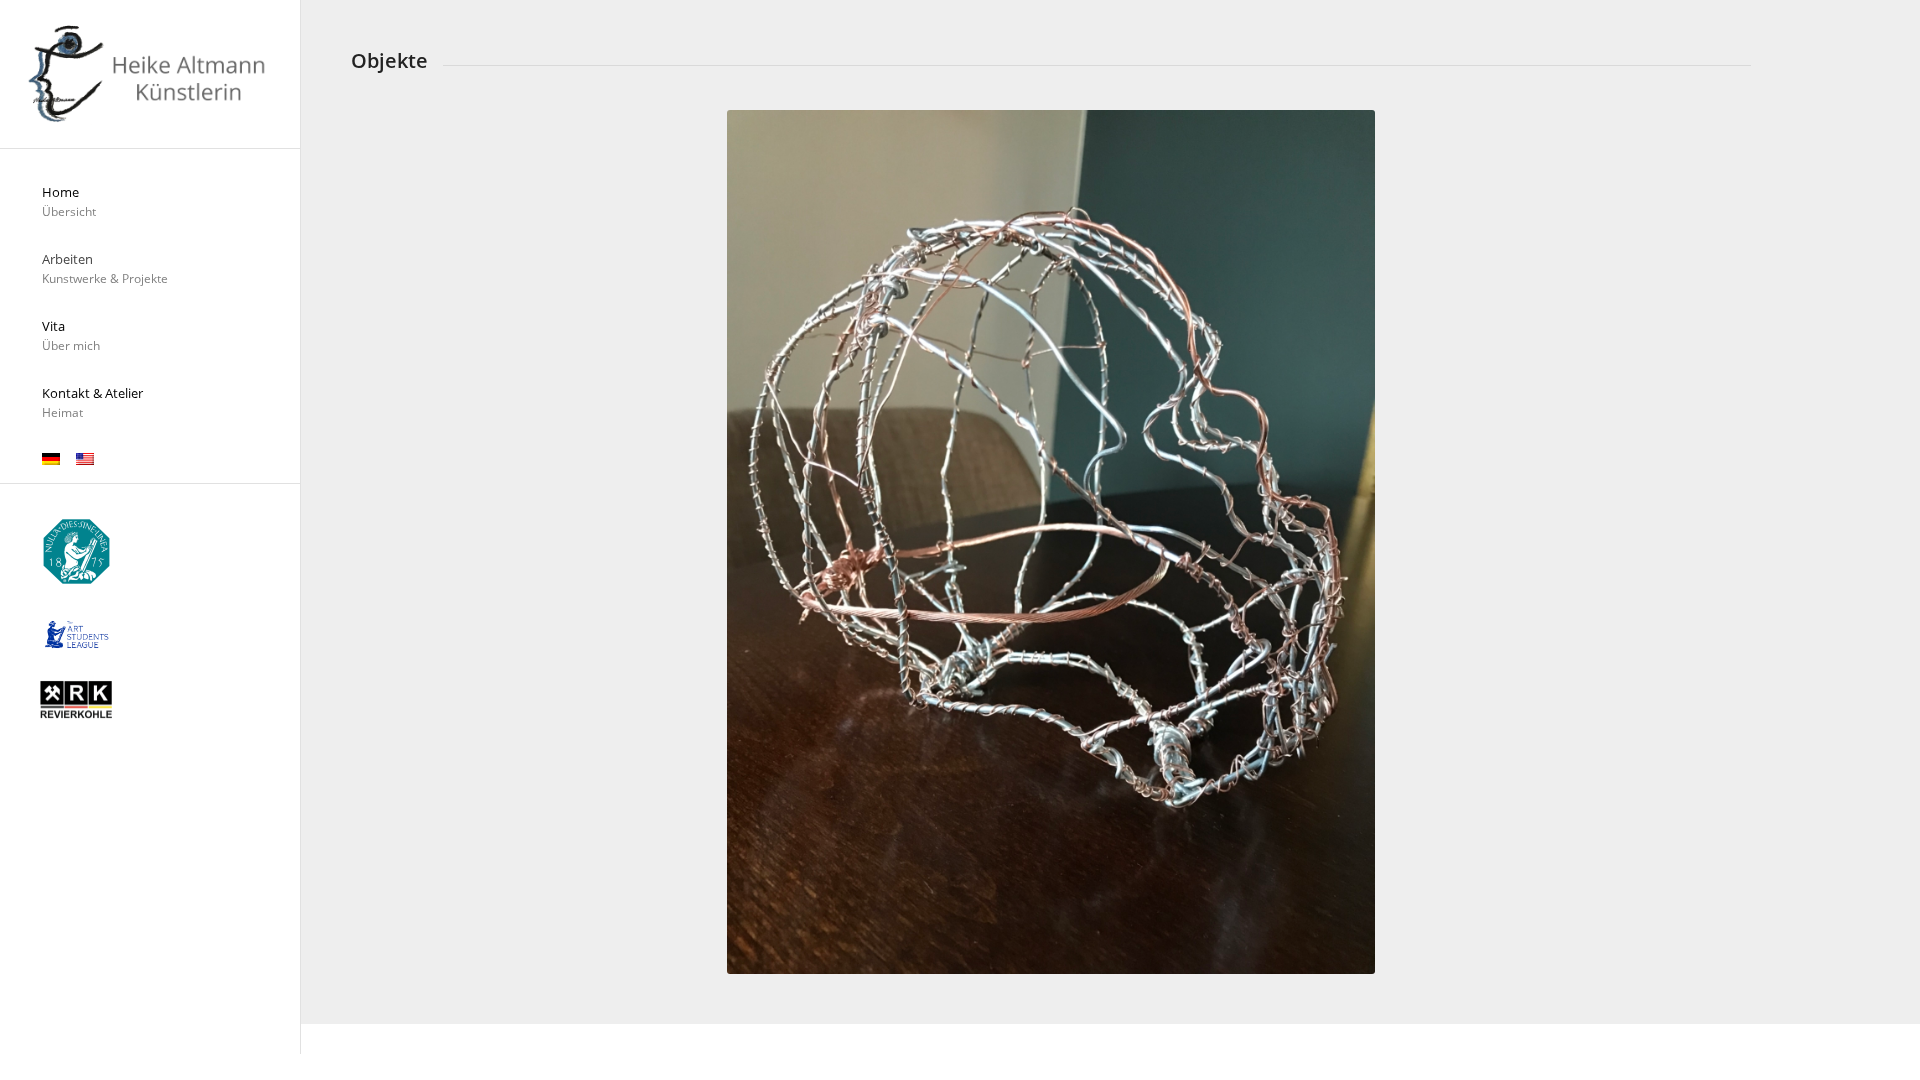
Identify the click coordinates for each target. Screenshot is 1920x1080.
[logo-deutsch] (150, 74)
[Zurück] (396, 542)
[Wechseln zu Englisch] (85, 460)
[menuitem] (150, 202)
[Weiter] (1706, 542)
